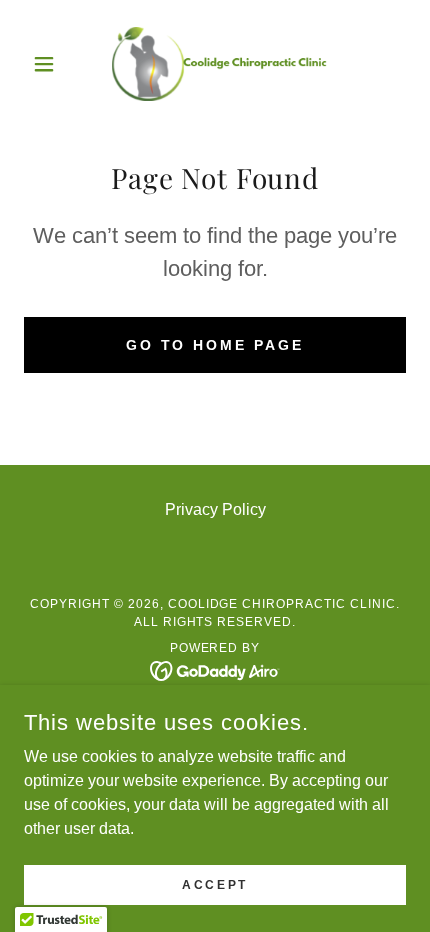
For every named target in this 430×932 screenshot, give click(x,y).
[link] (215, 64)
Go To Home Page (215, 345)
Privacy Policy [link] (215, 509)
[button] (52, 64)
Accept (214, 884)
